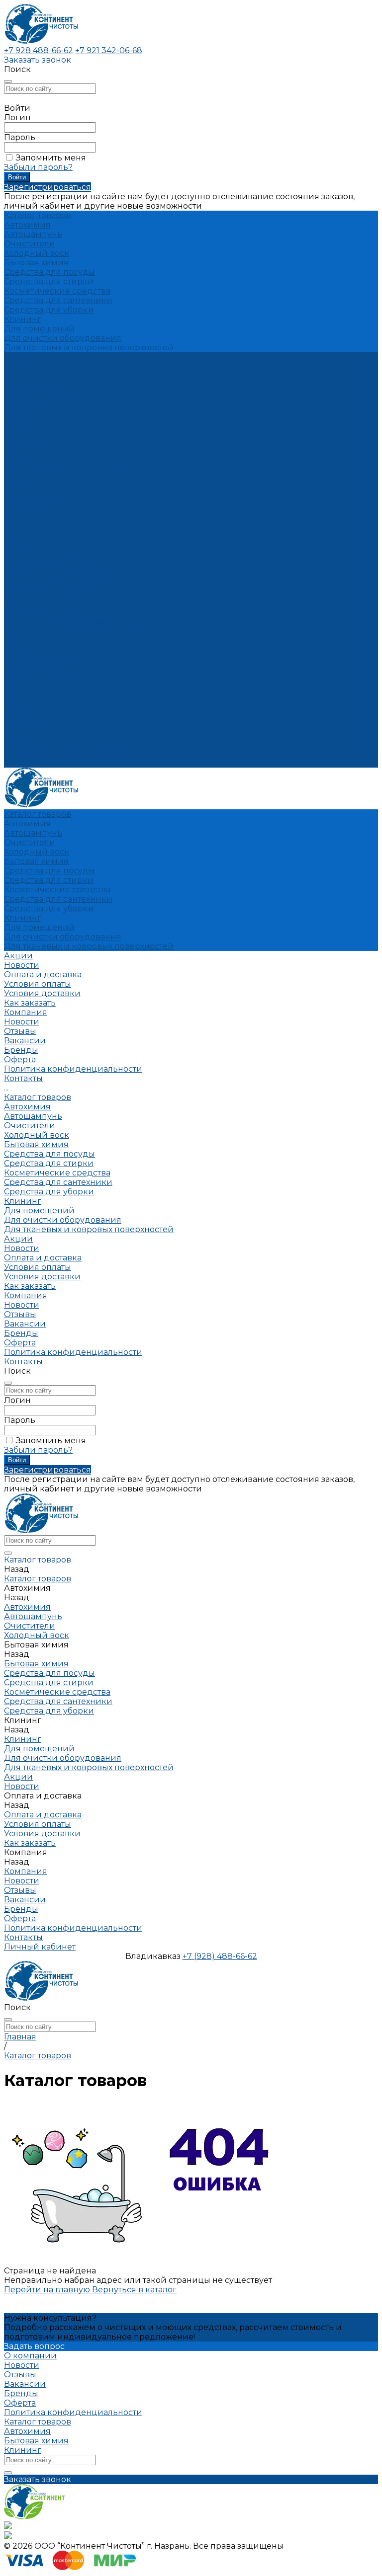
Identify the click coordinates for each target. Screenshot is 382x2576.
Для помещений (39, 329)
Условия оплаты (38, 385)
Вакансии (25, 442)
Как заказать (30, 404)
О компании (30, 2356)
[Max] (8, 2527)
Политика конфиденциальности (73, 470)
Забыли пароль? (38, 167)
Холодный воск (37, 253)
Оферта (20, 461)
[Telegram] (8, 2537)
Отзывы (20, 432)
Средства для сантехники (58, 300)
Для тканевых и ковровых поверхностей (89, 348)
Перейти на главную (48, 2290)
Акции (18, 640)
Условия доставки (42, 395)
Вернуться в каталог (134, 2290)
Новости (22, 423)
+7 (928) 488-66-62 (220, 1956)
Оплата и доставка (43, 659)
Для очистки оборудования (63, 338)
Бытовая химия (36, 263)
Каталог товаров (38, 499)
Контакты (23, 763)
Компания (26, 697)
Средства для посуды (49, 272)
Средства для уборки (49, 310)
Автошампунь (33, 234)
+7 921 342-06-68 (109, 50)
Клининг (23, 319)
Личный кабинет (40, 1947)
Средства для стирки (49, 281)
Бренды (21, 451)
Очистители (30, 244)
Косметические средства (57, 291)
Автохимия (27, 225)
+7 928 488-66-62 (39, 50)
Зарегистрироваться (48, 187)
